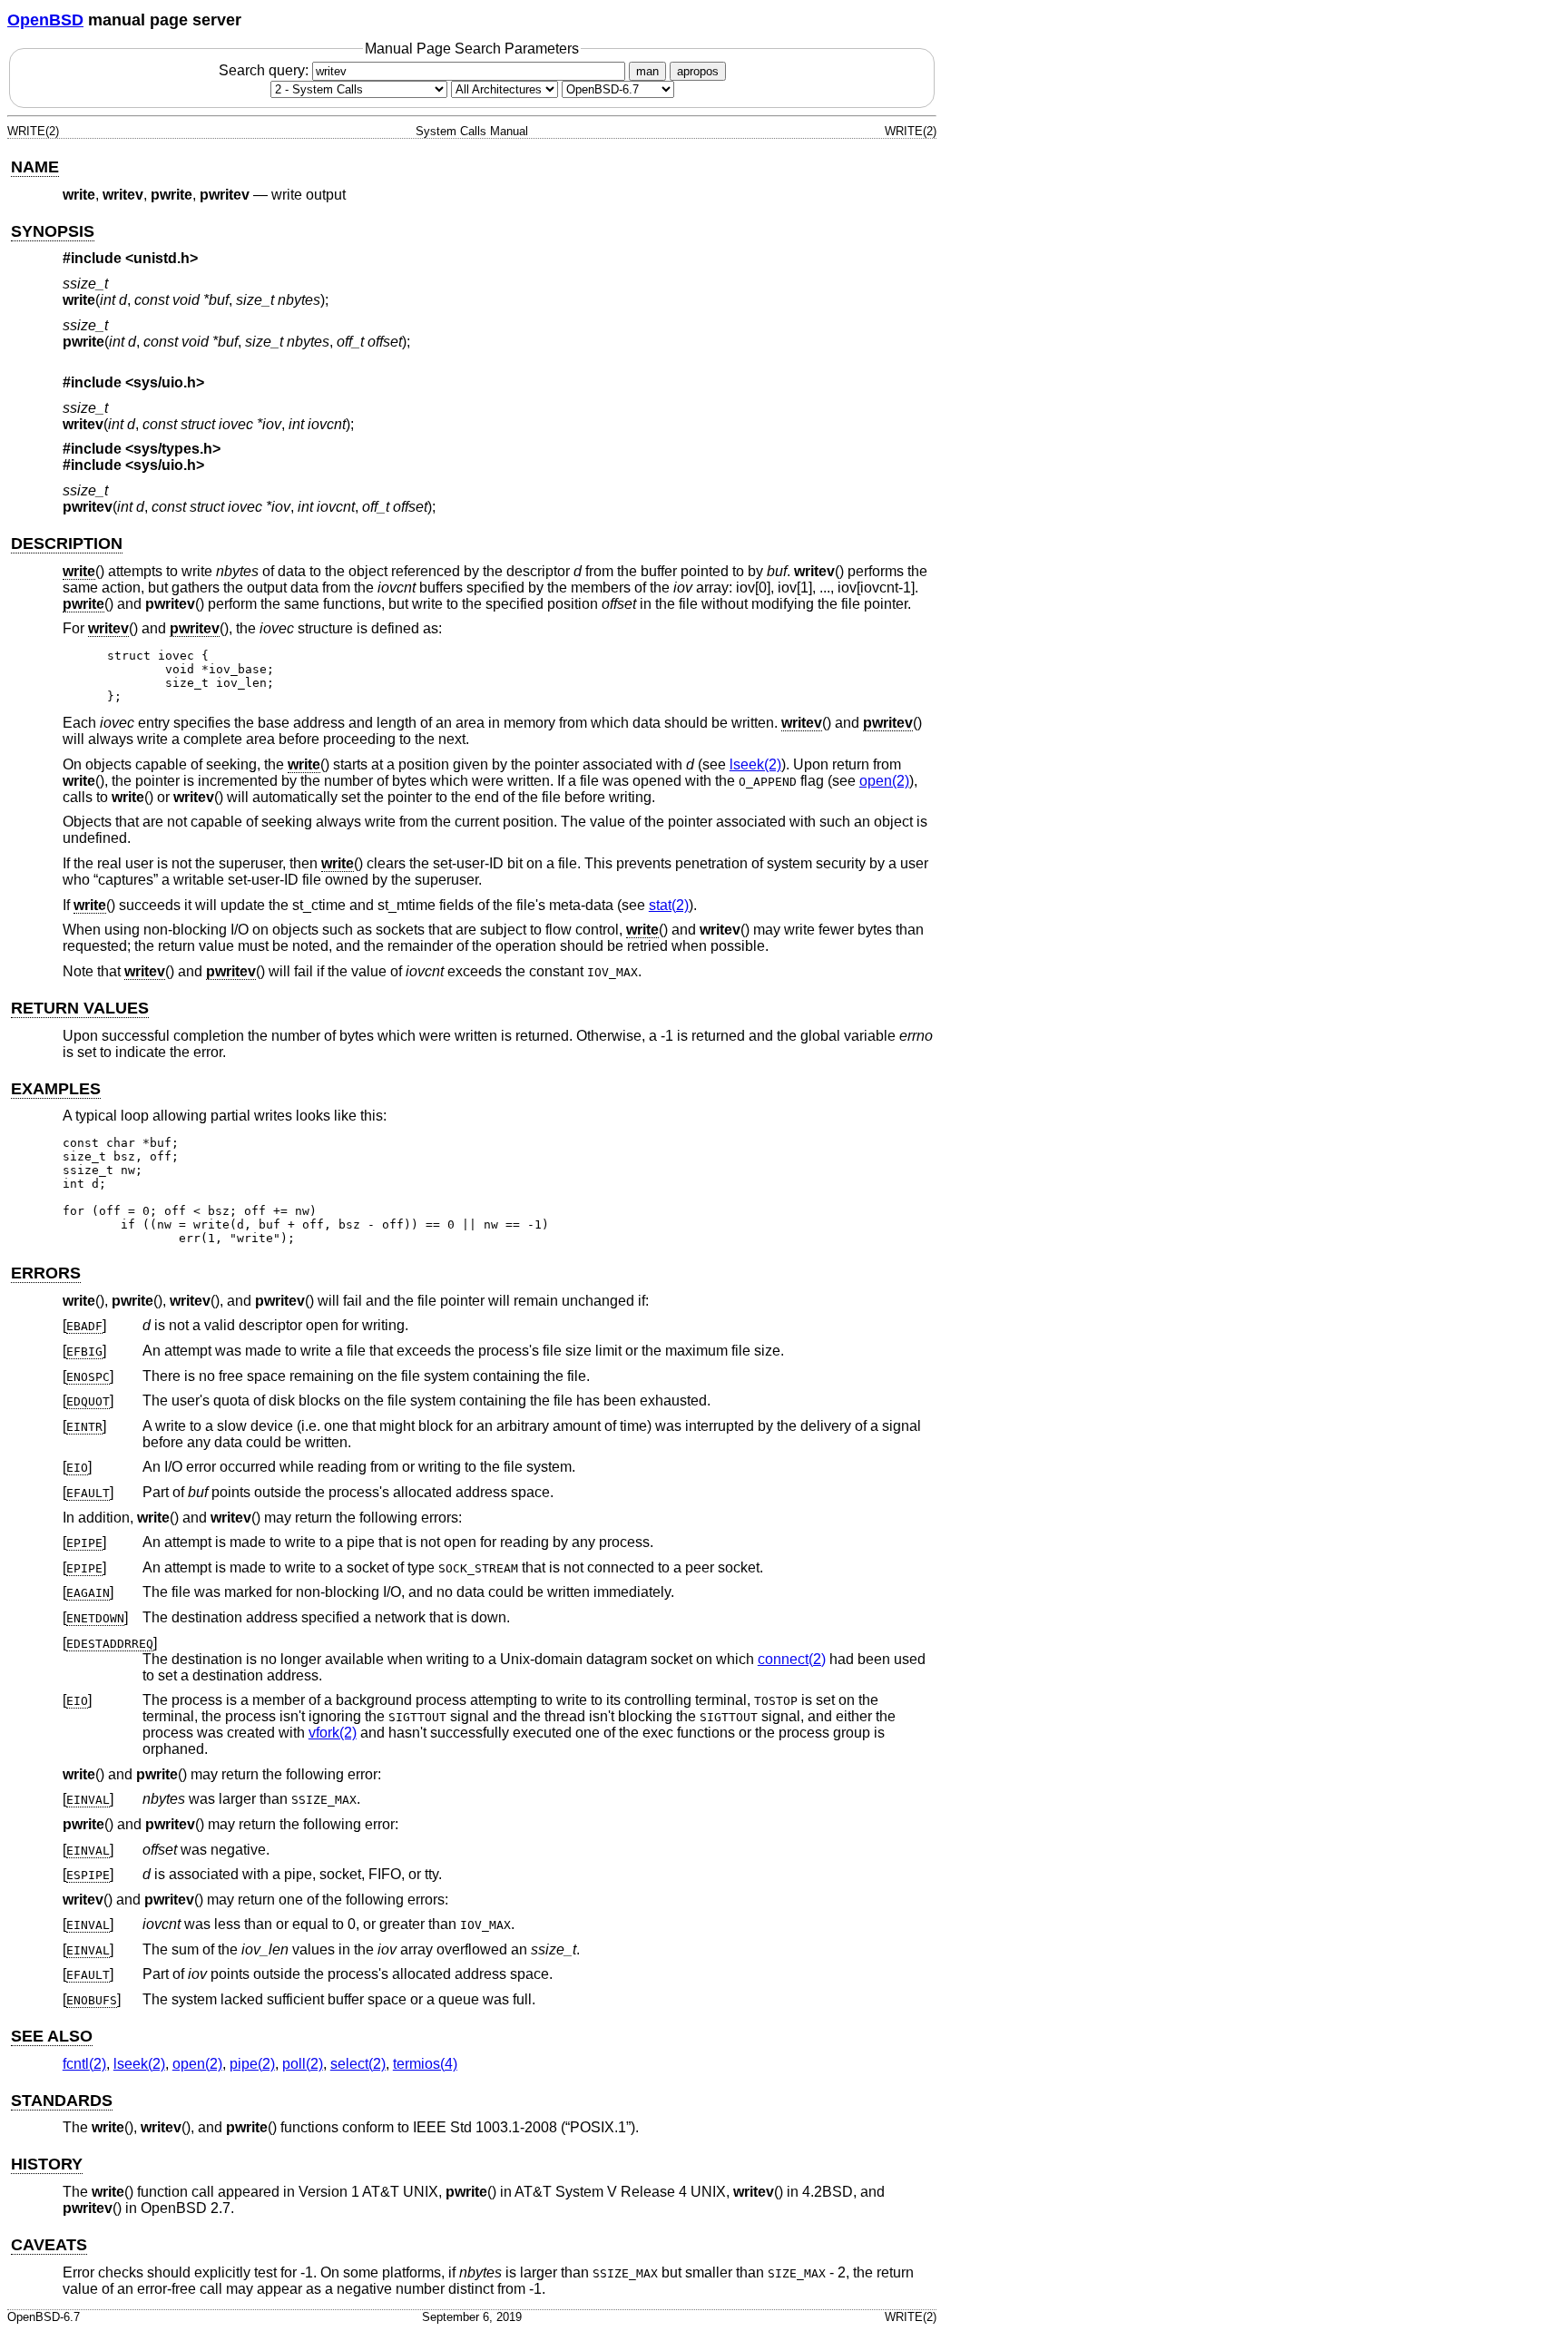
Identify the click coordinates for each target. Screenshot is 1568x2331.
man (647, 71)
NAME (35, 167)
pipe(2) (252, 2064)
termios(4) (425, 2064)
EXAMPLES (56, 1089)
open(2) (884, 781)
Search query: (265, 70)
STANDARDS (62, 2101)
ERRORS (46, 1273)
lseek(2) (755, 764)
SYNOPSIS (53, 231)
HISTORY (47, 2164)
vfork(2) (333, 1733)
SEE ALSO (52, 2036)
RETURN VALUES (80, 1008)
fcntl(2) (84, 2064)
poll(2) (303, 2064)
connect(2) (792, 1659)
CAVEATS (49, 2245)
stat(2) (669, 905)
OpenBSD (45, 20)
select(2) (358, 2064)
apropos (698, 71)
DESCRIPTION (67, 544)
